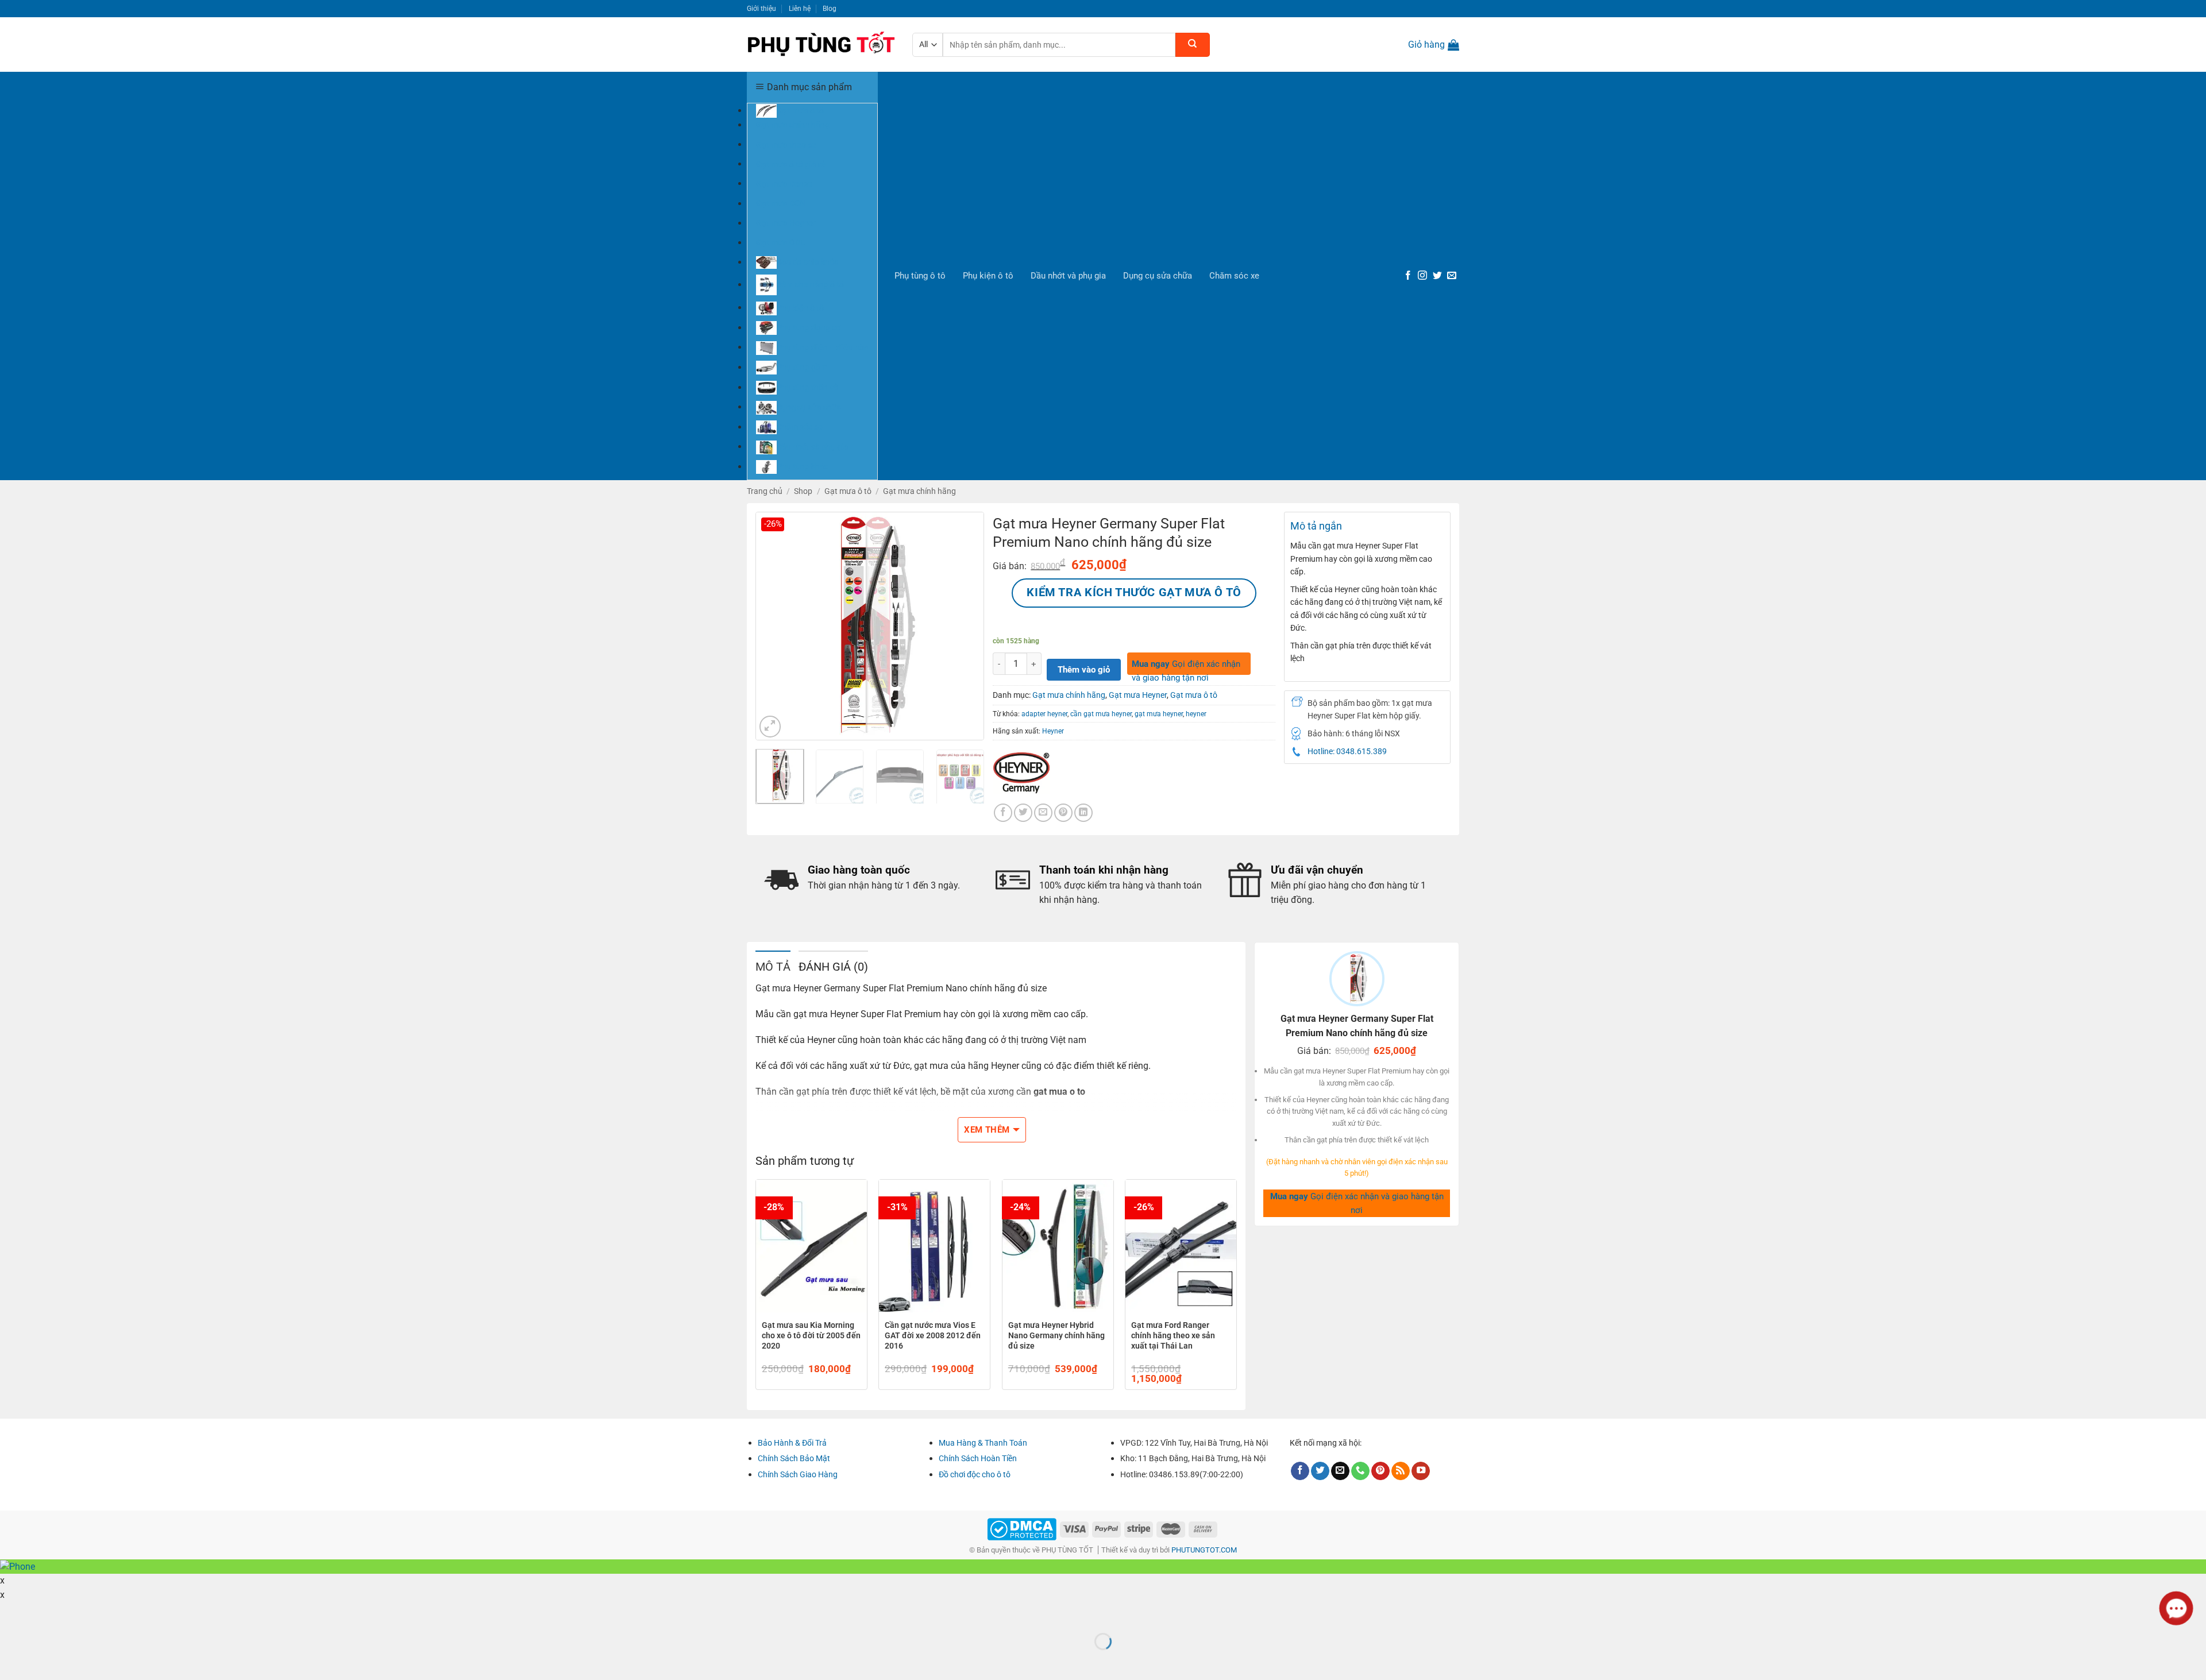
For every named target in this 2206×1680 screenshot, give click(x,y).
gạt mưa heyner (1159, 714)
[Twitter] (1437, 276)
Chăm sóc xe (1234, 276)
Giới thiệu (761, 8)
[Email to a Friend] (1043, 813)
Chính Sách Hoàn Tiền (978, 1458)
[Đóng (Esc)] (11, 1613)
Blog (830, 8)
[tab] (773, 966)
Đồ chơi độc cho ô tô (975, 1474)
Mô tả (773, 967)
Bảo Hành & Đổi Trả (792, 1443)
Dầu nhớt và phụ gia (1068, 276)
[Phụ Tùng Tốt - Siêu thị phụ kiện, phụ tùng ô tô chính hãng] (821, 45)
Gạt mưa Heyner (786, 223)
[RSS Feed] (1401, 1471)
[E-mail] (1452, 276)
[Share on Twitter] (1023, 813)
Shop (803, 491)
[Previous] (774, 626)
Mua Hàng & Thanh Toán (983, 1443)
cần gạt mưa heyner (1101, 714)
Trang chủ (765, 491)
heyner (1196, 714)
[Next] (965, 626)
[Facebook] (1408, 276)
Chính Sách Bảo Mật (794, 1458)
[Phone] (1360, 1471)
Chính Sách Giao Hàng (798, 1474)
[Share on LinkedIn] (1083, 813)
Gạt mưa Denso (784, 183)
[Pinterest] (1380, 1471)
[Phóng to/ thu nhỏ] (44, 1613)
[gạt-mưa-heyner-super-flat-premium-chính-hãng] (870, 625)
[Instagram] (1422, 276)
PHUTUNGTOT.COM (1204, 1550)
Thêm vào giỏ (1084, 670)
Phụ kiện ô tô (988, 276)
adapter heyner (1044, 714)
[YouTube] (1421, 1471)
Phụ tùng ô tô (920, 276)
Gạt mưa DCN (781, 203)
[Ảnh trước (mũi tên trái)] (11, 1661)
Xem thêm (987, 1130)
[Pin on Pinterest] (1063, 813)
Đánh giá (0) (833, 967)
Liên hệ (800, 8)
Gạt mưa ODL (780, 242)
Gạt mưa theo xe (786, 144)
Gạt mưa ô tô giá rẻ (791, 164)
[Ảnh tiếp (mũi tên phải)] (44, 1661)
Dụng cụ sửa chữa (1158, 276)
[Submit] (1193, 45)
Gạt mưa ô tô (848, 491)
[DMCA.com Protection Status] (1022, 1529)
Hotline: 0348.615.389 (1347, 751)
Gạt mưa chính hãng (793, 125)
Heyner (1053, 731)
